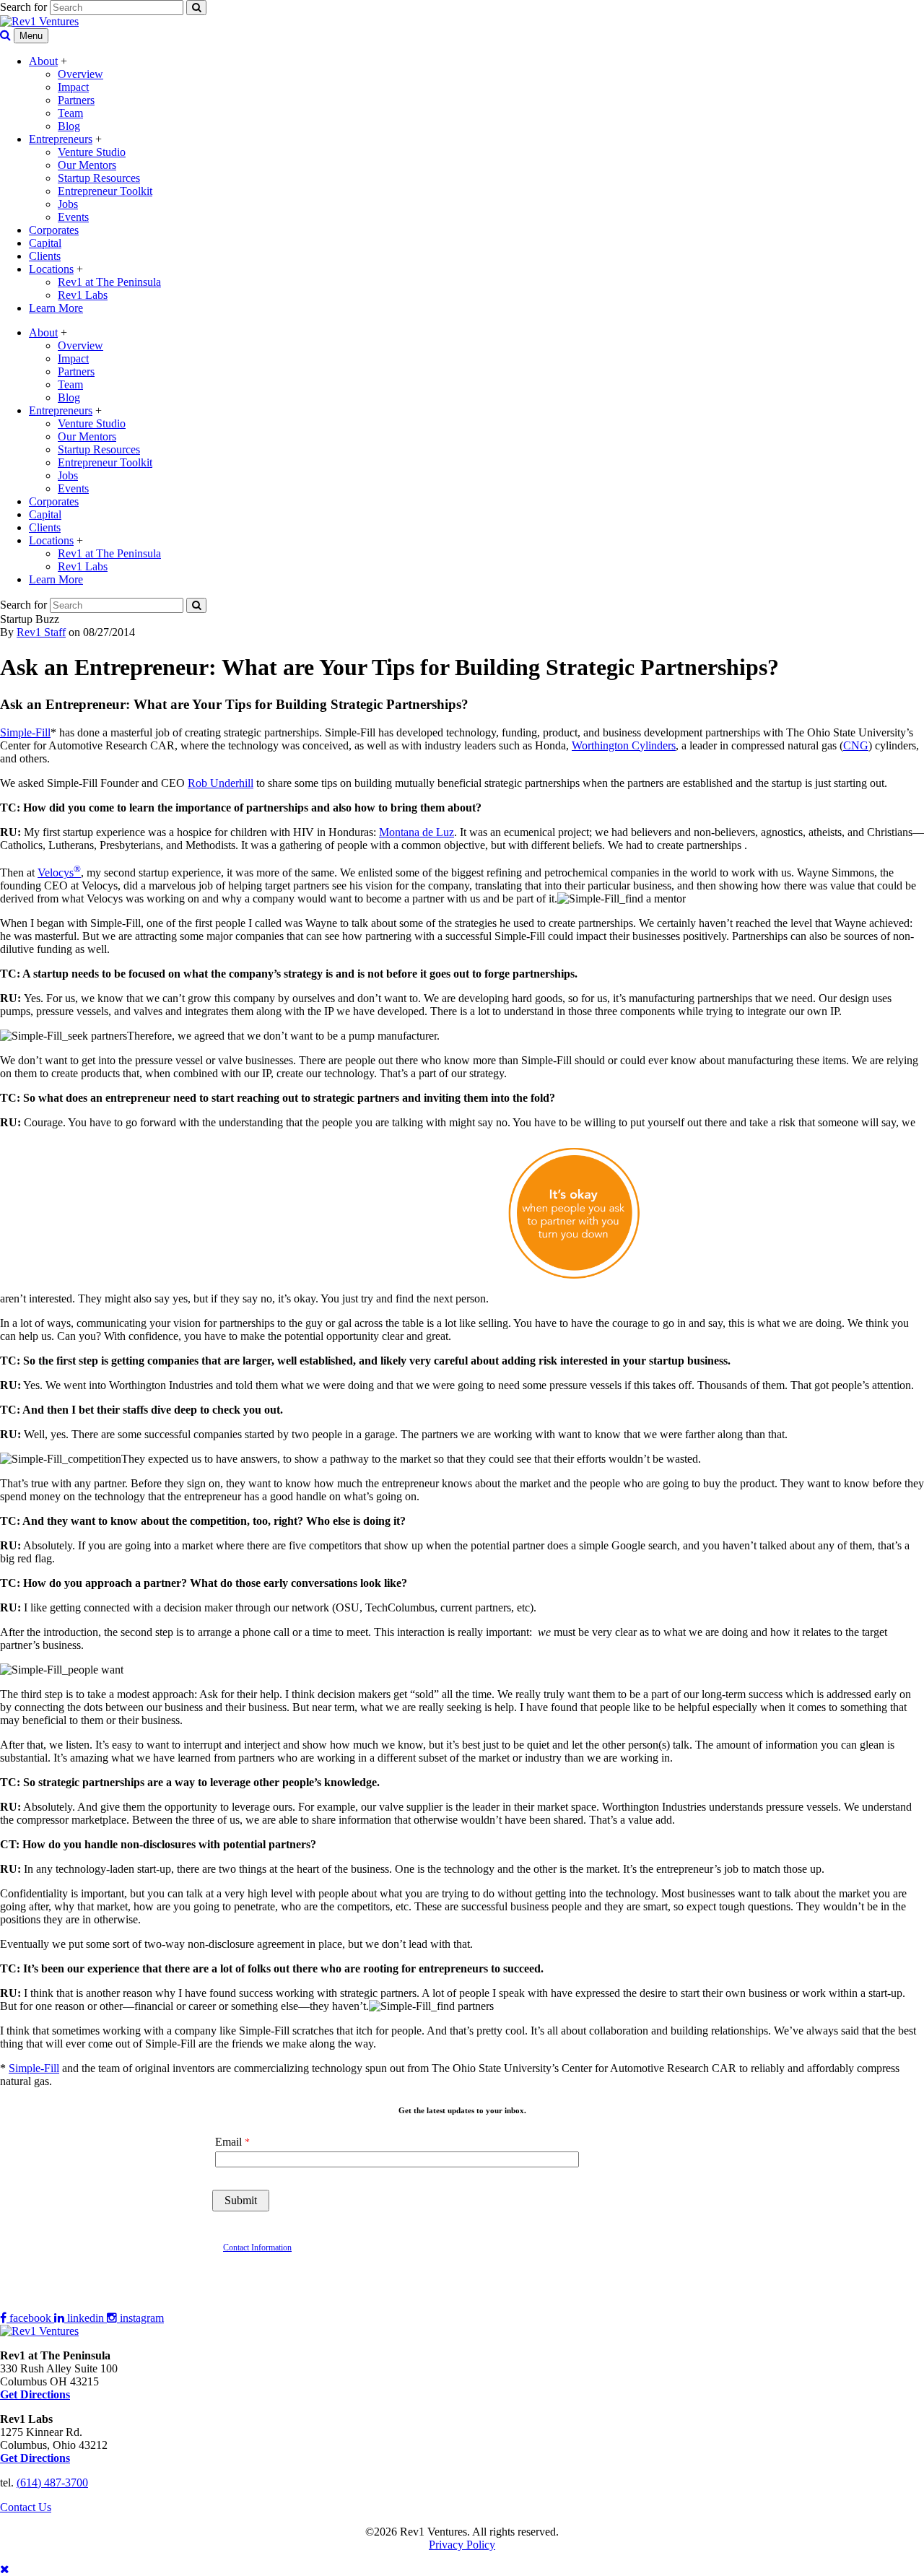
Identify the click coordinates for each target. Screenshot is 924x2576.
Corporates (54, 230)
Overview (80, 74)
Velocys (59, 873)
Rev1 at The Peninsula (109, 282)
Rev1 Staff (41, 632)
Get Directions (35, 2458)
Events (73, 217)
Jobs (68, 204)
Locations (51, 269)
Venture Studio (92, 152)
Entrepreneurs (61, 139)
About (43, 61)
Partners (76, 100)
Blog (69, 126)
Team (70, 113)
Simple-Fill (25, 732)
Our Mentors (87, 165)
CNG (856, 745)
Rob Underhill (221, 783)
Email (228, 2142)
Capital (45, 243)
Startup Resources (99, 178)
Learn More (56, 308)
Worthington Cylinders (624, 745)
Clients (45, 256)
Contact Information (257, 2248)
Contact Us (26, 2507)
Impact (73, 87)
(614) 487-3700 (52, 2483)
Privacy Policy (462, 2545)
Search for (23, 7)
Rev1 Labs (83, 295)
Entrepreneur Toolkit (105, 191)
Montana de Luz (417, 832)
